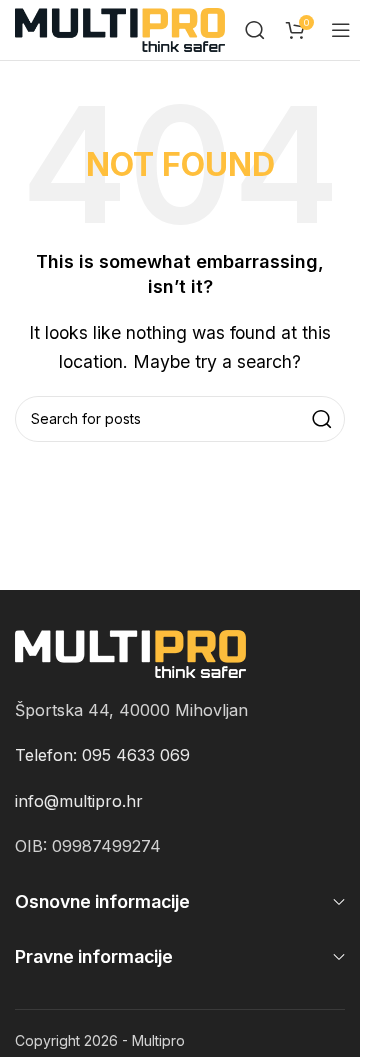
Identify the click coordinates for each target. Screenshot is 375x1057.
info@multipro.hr (79, 801)
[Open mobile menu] (341, 30)
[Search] (255, 30)
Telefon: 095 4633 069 (102, 755)
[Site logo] (120, 28)
